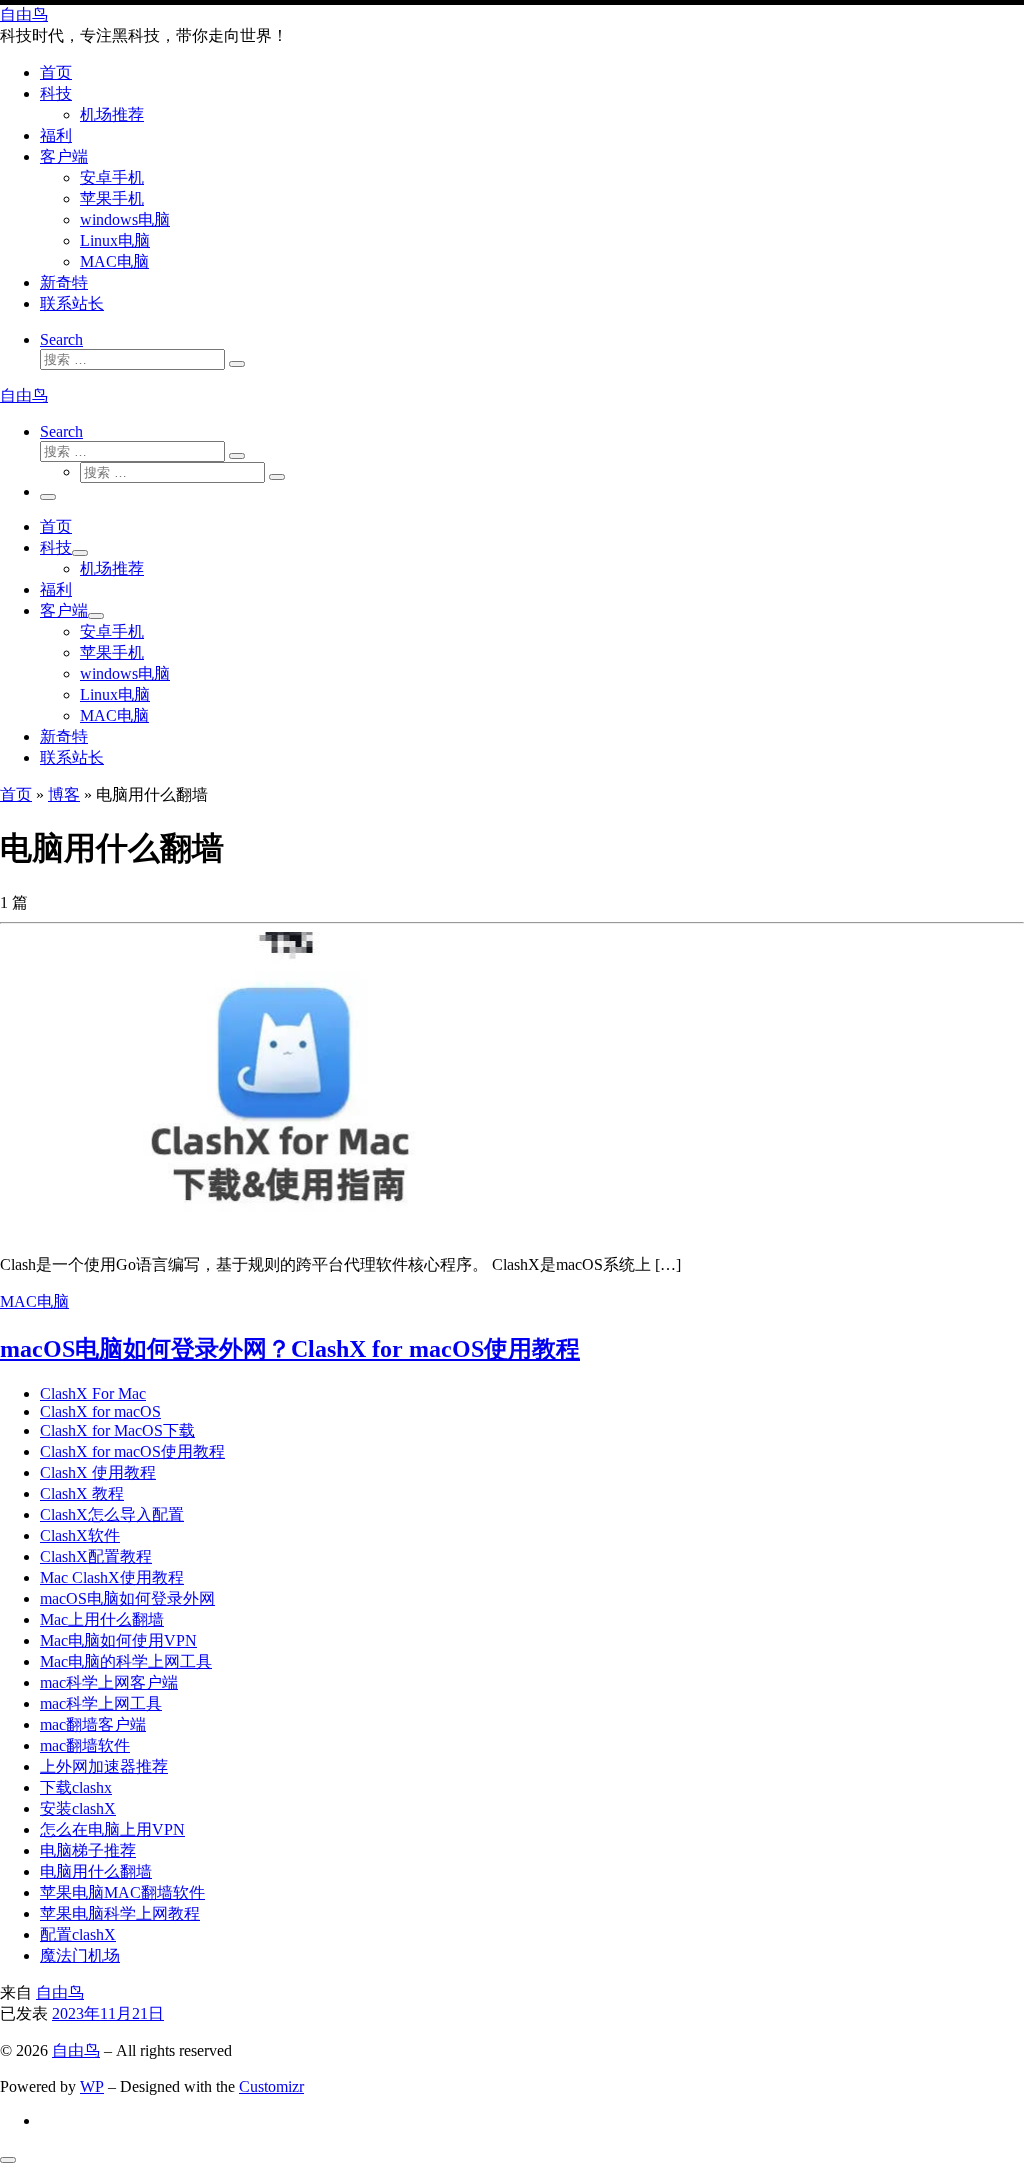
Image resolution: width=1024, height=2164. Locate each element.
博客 (64, 794)
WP (92, 2086)
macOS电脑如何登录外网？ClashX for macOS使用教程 (290, 1349)
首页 (16, 794)
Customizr (271, 2086)
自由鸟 (60, 1992)
